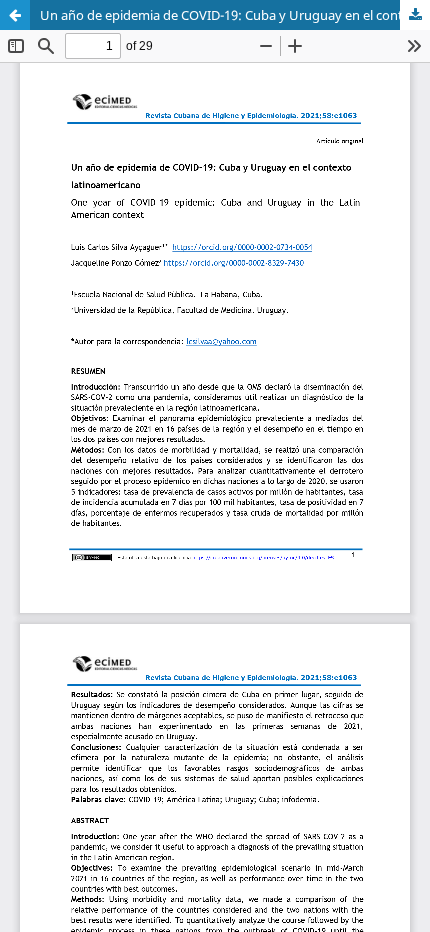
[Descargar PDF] (415, 15)
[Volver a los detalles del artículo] (15, 15)
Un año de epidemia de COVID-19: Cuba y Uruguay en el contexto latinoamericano (235, 15)
